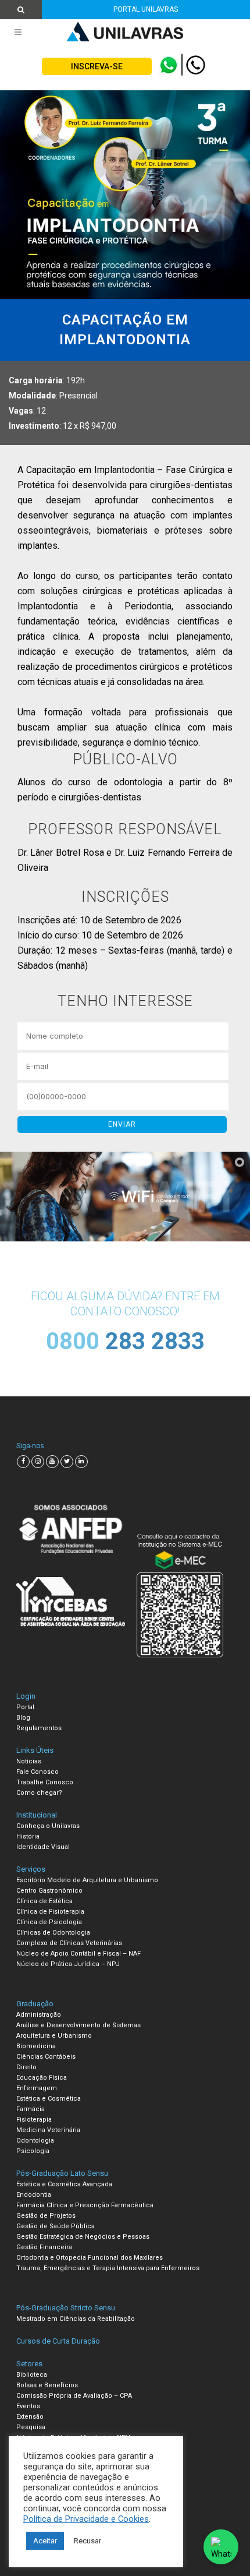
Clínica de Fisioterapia (50, 1912)
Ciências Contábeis (46, 2057)
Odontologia (35, 2141)
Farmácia (31, 2109)
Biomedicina (36, 2046)
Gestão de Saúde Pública (56, 2226)
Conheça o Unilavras (48, 1826)
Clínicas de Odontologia (53, 1933)
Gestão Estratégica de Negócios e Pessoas (83, 2237)
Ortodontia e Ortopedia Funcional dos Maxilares (90, 2258)
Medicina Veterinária (48, 2130)
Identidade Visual (43, 1847)
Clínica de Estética (44, 1901)
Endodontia (34, 2195)
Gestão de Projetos (46, 2216)
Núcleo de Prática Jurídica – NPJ (68, 1964)
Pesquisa (31, 2427)
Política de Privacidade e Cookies (86, 2519)
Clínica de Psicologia (49, 1922)
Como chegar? (39, 1793)
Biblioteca (32, 2375)
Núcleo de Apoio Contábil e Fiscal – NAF (78, 1954)
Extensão (30, 2417)
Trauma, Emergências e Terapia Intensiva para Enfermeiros (108, 2268)
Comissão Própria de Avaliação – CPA (74, 2396)
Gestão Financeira (44, 2247)
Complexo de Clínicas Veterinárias (69, 1943)
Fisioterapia (34, 2120)
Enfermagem (37, 2088)
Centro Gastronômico (49, 1891)
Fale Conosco (37, 1772)
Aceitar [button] (45, 2541)
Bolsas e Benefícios (47, 2385)
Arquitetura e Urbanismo (54, 2036)
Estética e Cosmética (49, 2099)
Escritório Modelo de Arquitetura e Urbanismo (87, 1880)
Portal (25, 1707)
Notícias (29, 1761)
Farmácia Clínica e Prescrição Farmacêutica (85, 2205)
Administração (39, 2015)
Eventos (28, 2406)
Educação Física (42, 2078)
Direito (26, 2067)
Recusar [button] (87, 2541)
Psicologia (33, 2151)
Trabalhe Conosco (45, 1782)
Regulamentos (39, 1728)
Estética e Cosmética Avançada (64, 2184)
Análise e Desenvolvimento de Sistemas (78, 2025)
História (28, 1836)
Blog (23, 1718)
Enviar (122, 1124)
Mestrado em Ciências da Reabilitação (76, 2319)
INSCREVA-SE (97, 66)
